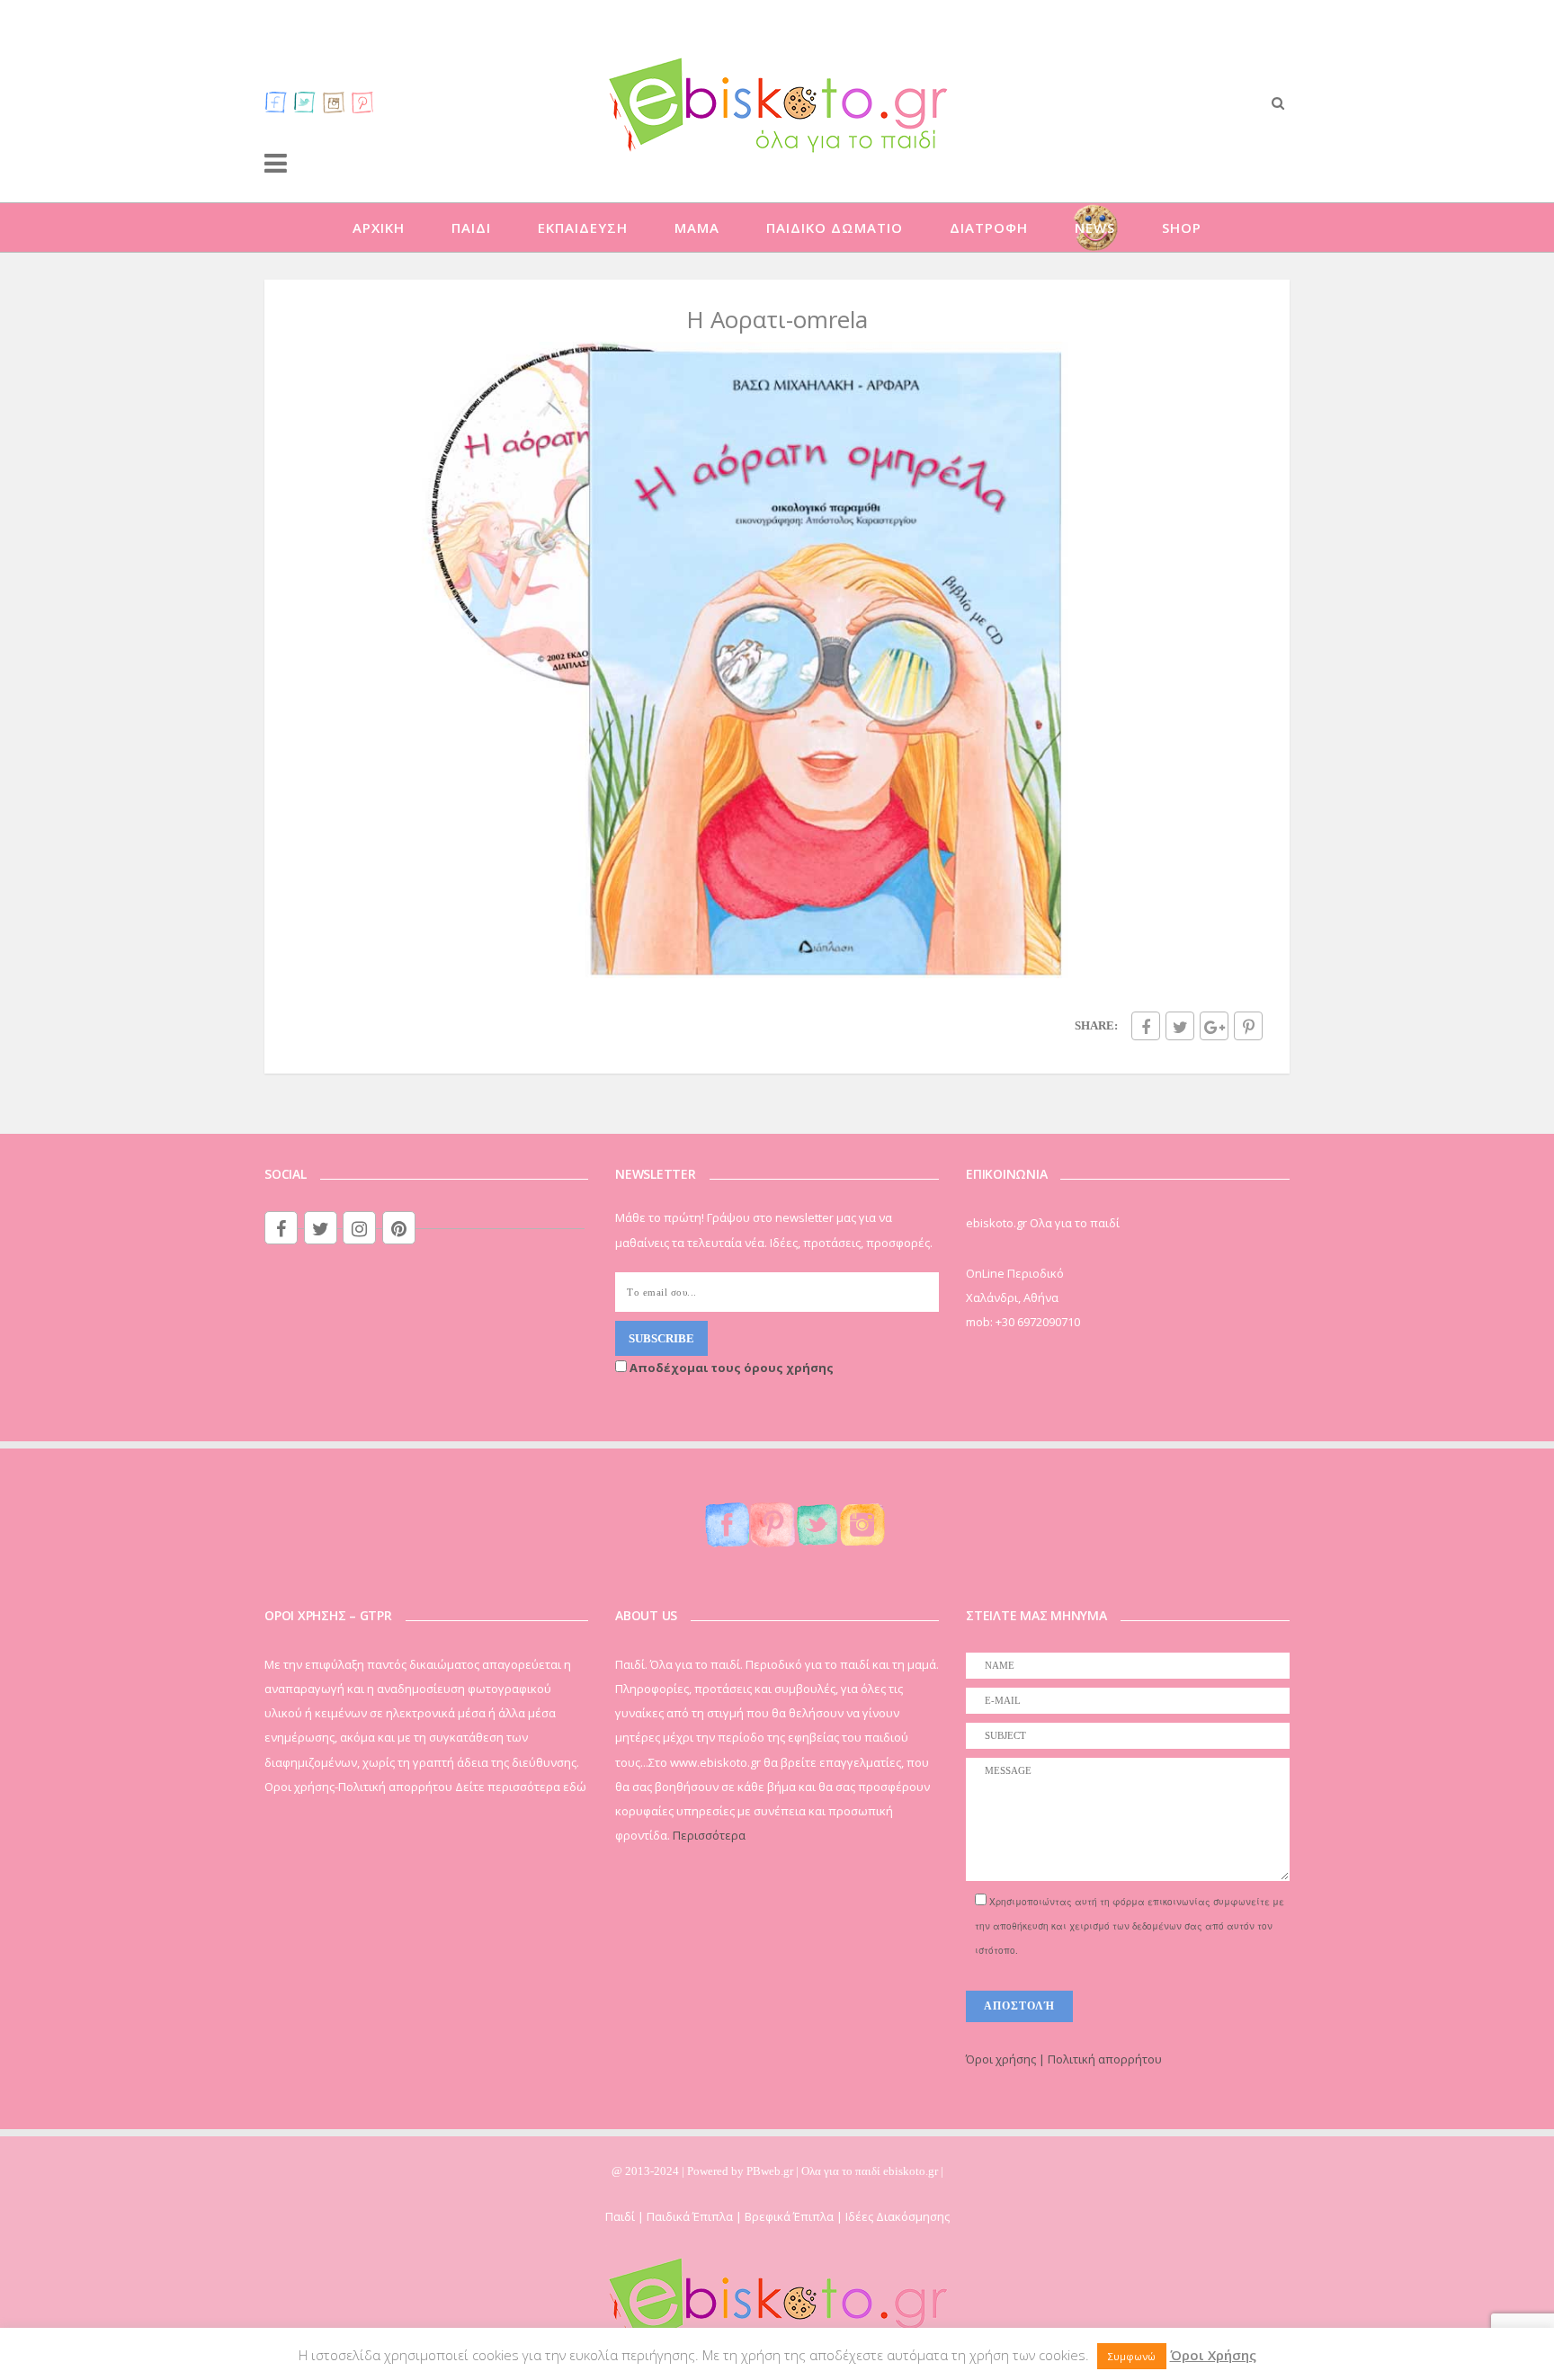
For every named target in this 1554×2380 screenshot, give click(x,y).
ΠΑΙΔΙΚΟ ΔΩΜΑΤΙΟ (835, 227)
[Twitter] (305, 102)
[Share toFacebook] (1146, 1026)
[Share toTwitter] (1180, 1026)
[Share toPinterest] (1248, 1026)
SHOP (1182, 227)
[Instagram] (334, 102)
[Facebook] (276, 102)
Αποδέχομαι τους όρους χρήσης (730, 1368)
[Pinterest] (362, 102)
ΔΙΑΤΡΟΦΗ (989, 227)
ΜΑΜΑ (697, 227)
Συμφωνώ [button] (1132, 2356)
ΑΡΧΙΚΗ (379, 227)
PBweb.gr (771, 2171)
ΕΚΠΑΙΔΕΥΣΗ (583, 227)
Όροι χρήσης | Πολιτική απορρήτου (1064, 2059)
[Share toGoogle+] (1214, 1026)
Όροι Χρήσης (1213, 2355)
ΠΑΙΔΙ (471, 227)
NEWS (1095, 227)
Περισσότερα (709, 1835)
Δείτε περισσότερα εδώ (521, 1787)
